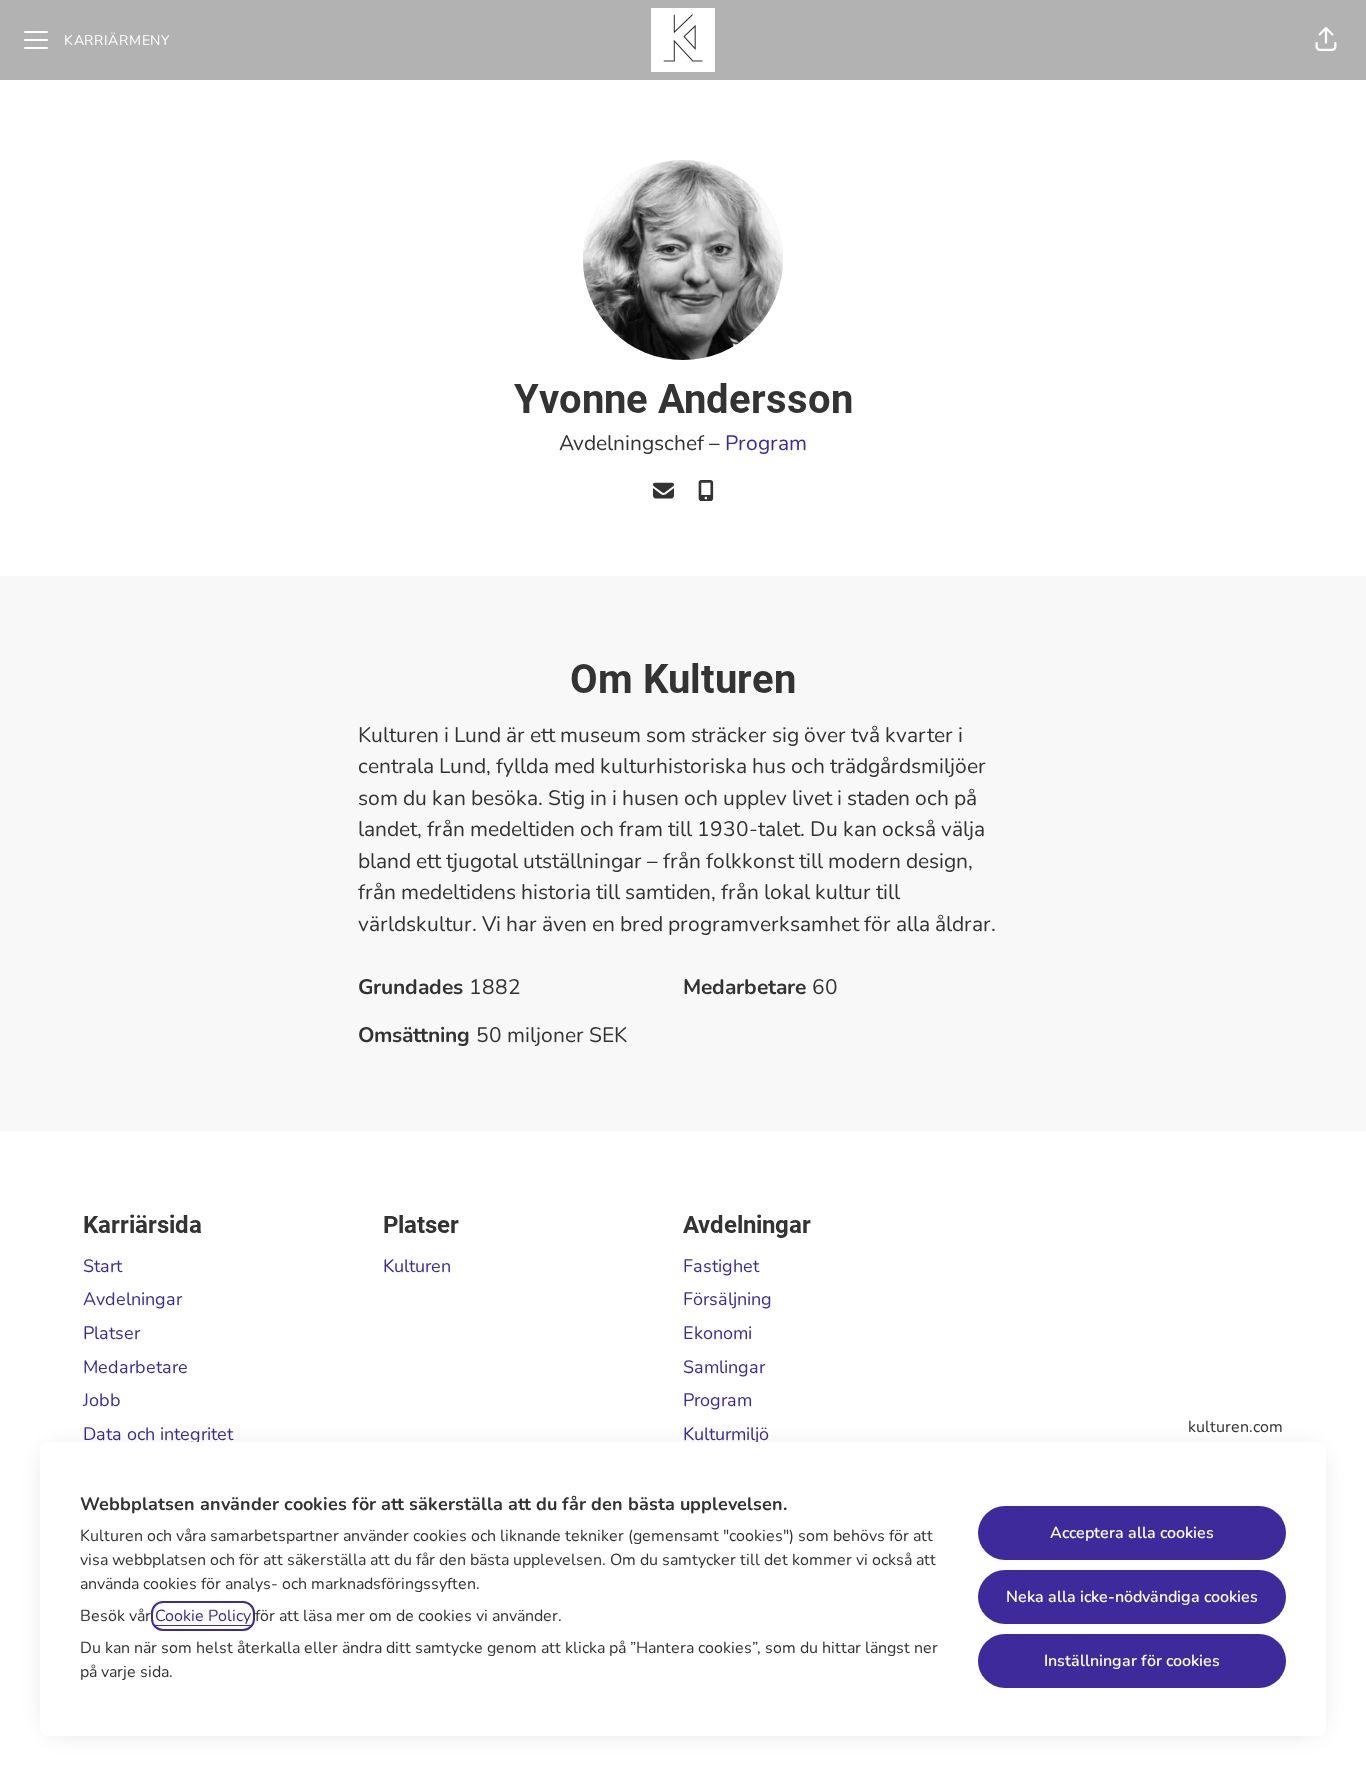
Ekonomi (717, 1333)
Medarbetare (135, 1367)
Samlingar (724, 1367)
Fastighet (721, 1266)
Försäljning (727, 1299)
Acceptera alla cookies (1132, 1533)
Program (766, 443)
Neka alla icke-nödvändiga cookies (1132, 1597)
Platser (111, 1333)
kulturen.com (1235, 1427)
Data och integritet (158, 1434)
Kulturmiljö (726, 1434)
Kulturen (417, 1266)
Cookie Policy (203, 1616)
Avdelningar (132, 1299)
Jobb (102, 1400)
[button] (1326, 40)
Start (102, 1266)
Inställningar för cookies (1132, 1661)
